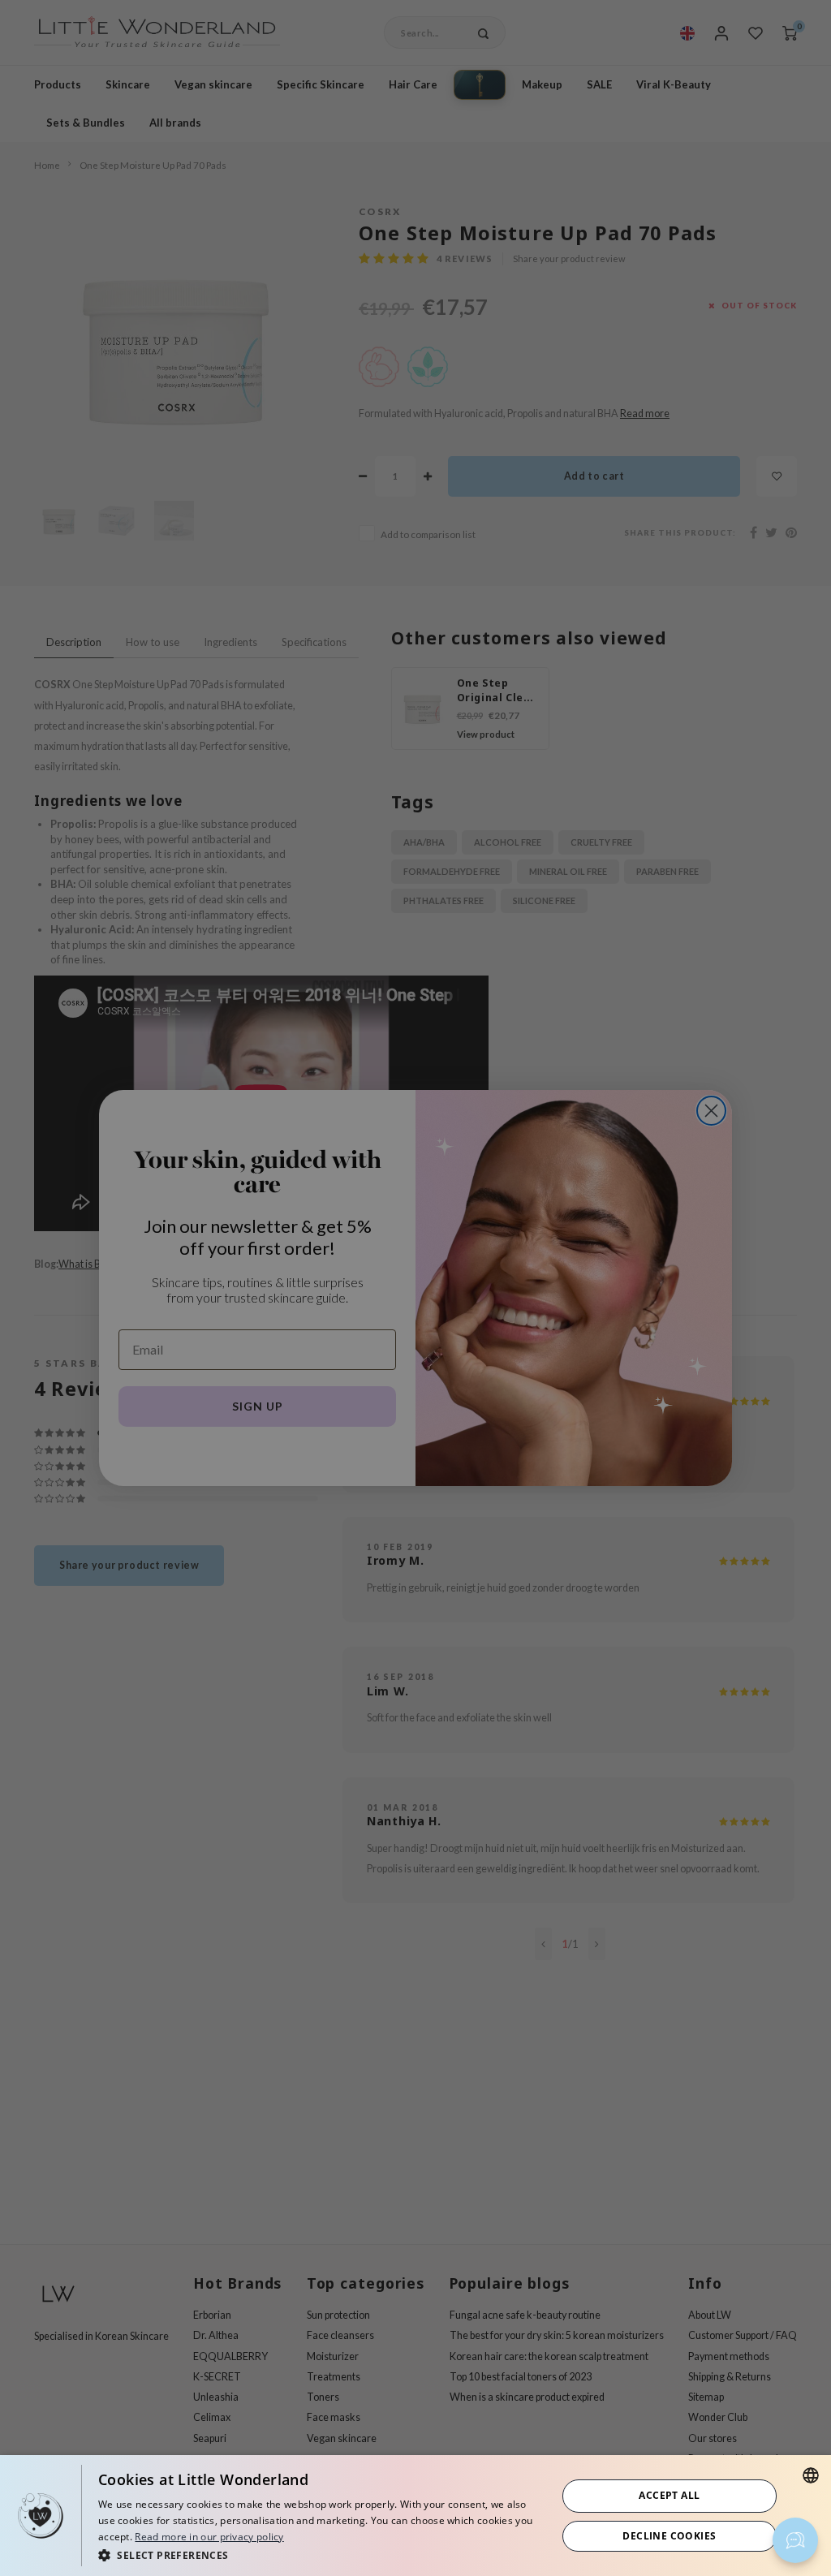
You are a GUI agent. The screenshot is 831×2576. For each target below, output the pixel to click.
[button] (321, 2554)
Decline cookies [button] (669, 2536)
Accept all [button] (669, 2495)
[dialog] (415, 2516)
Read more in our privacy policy (209, 2537)
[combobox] (811, 2475)
